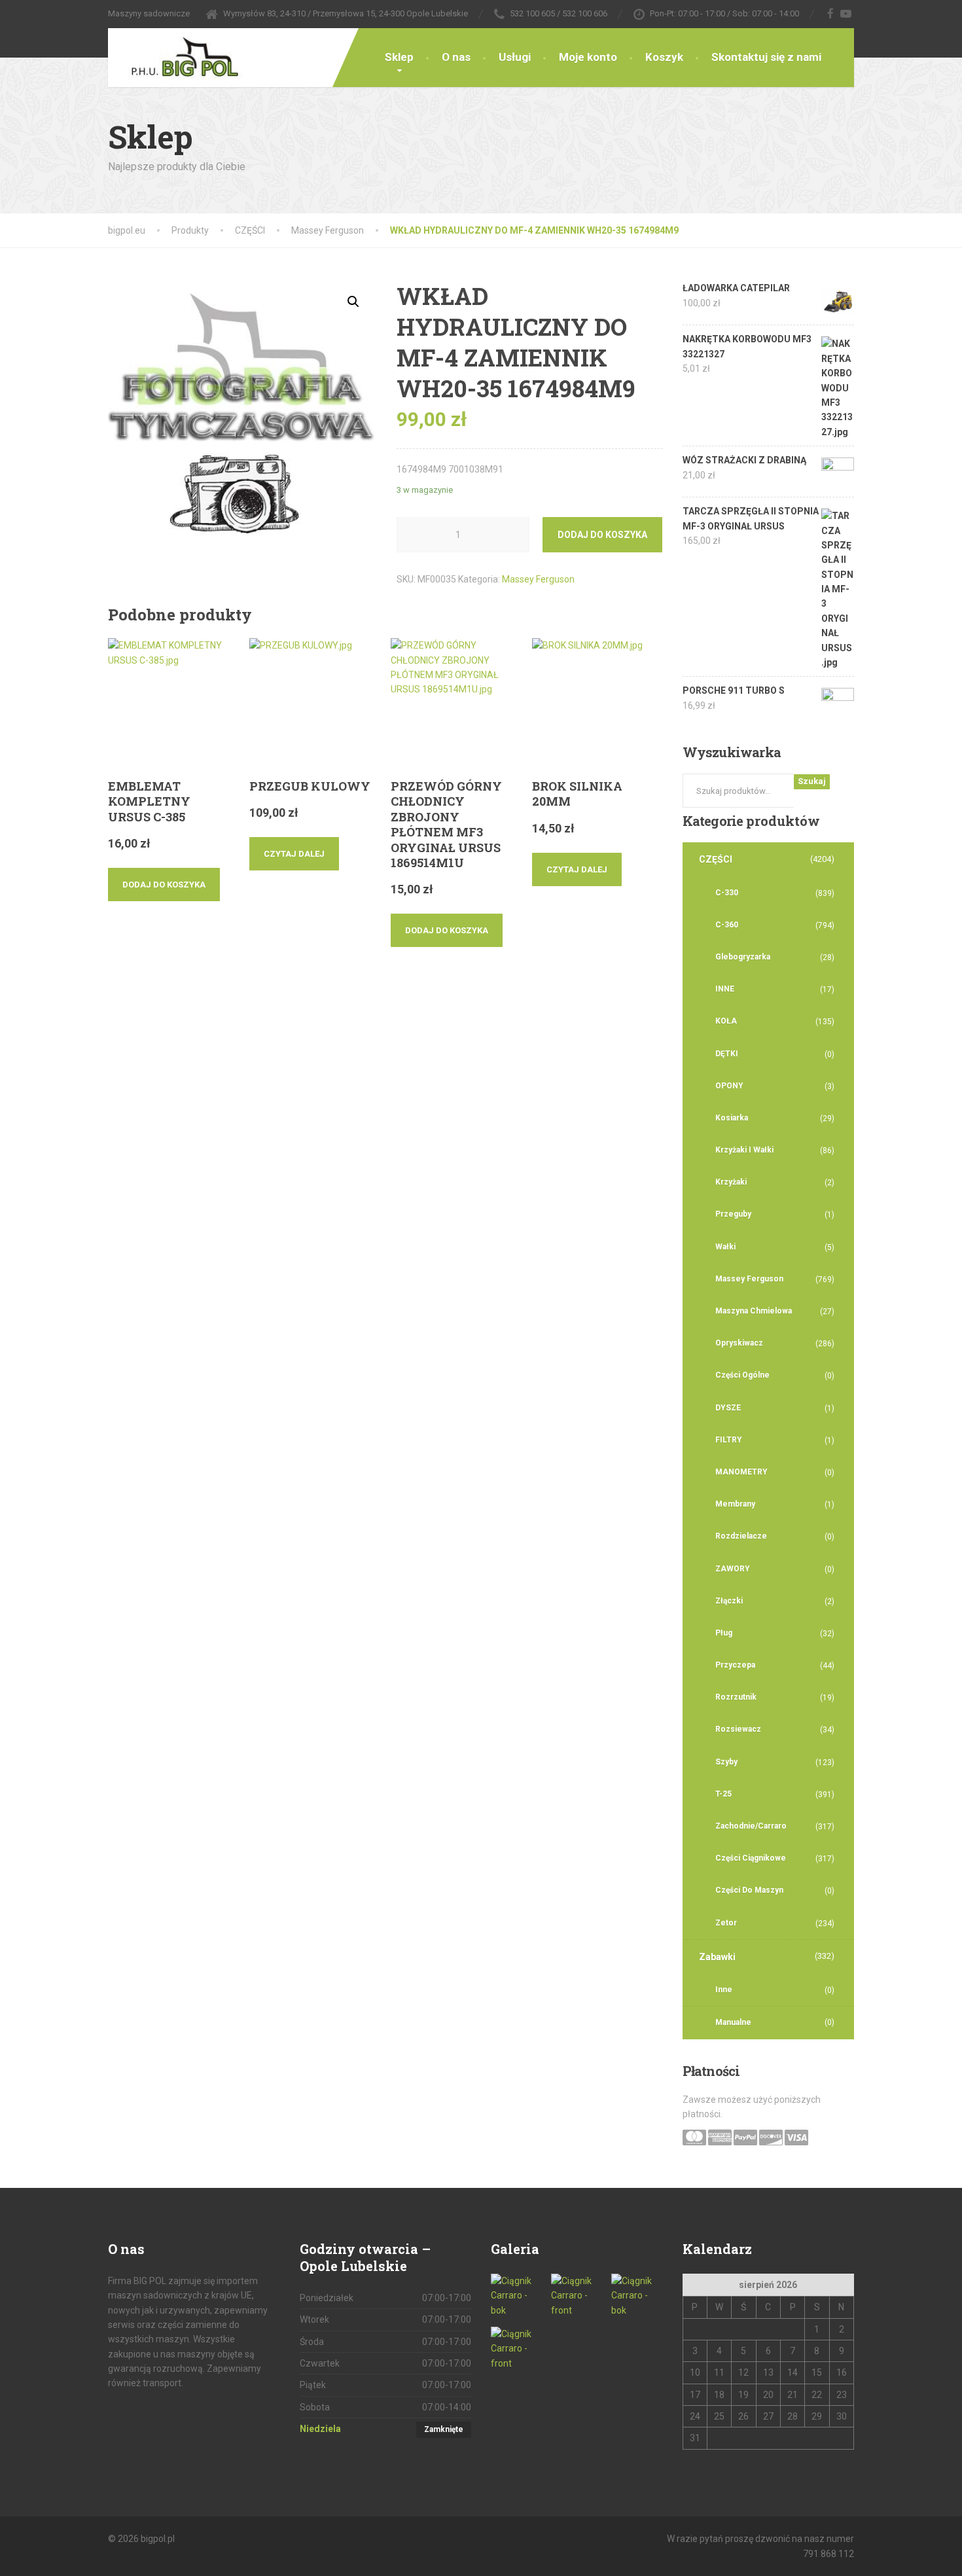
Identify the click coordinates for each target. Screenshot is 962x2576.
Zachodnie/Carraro (751, 1826)
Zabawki (717, 1957)
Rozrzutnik (736, 1697)
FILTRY (729, 1440)
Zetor (726, 1923)
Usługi (515, 57)
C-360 (727, 925)
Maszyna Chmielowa (754, 1311)
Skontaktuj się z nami (766, 57)
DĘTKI (727, 1054)
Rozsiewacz (738, 1729)
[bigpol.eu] (175, 54)
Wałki (725, 1247)
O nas (456, 57)
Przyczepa (735, 1665)
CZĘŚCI (716, 859)
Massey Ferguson (538, 579)
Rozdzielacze (741, 1536)
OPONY (729, 1086)
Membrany (735, 1504)
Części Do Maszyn (749, 1890)
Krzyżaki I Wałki (744, 1150)
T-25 (723, 1794)
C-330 (727, 893)
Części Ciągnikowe (751, 1858)
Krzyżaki (731, 1182)
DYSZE (728, 1408)
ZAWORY (733, 1569)
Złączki (729, 1601)
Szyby (726, 1762)
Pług (724, 1633)
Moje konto (588, 57)
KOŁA (726, 1021)
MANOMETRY (741, 1472)
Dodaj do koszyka (602, 535)
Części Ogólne (742, 1375)
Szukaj (812, 781)
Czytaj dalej (294, 854)
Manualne (733, 2022)
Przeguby (733, 1214)
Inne (724, 1990)
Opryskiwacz (739, 1343)
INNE (725, 989)
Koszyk (664, 57)
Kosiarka (732, 1118)
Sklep (399, 57)
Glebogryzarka (743, 957)
